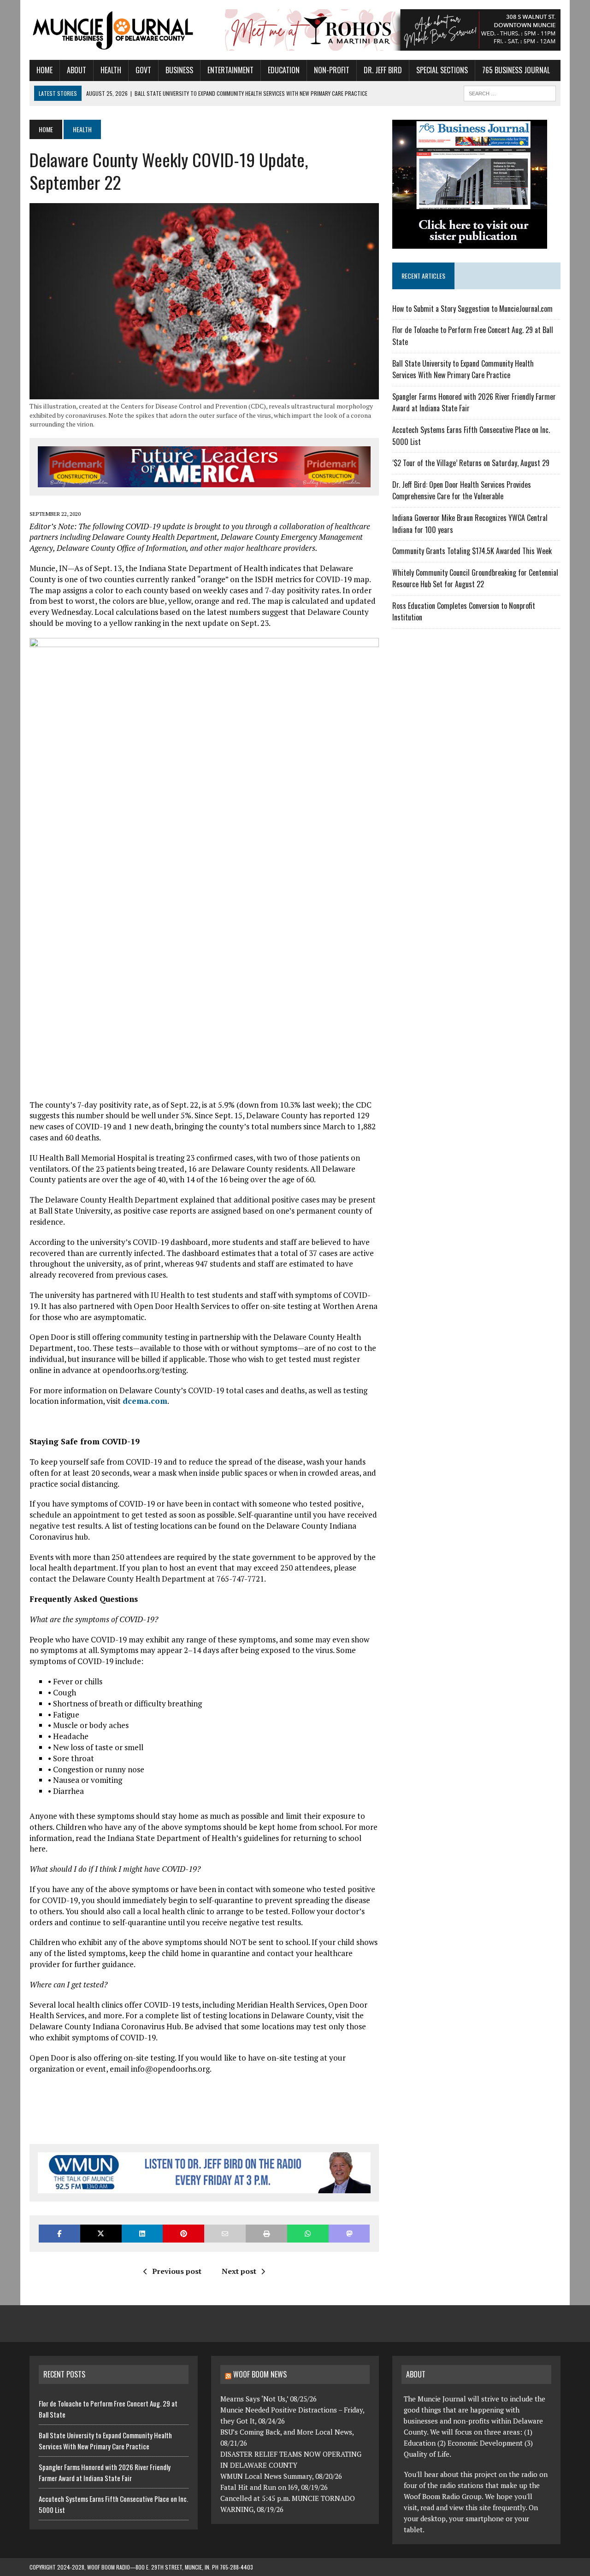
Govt (143, 70)
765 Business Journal (516, 70)
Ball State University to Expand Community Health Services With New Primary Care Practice (463, 369)
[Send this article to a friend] (225, 2234)
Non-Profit (332, 70)
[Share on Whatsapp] (308, 2234)
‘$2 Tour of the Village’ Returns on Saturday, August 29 (471, 463)
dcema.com (145, 1401)
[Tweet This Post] (101, 2234)
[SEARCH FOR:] (510, 92)
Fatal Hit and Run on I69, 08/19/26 (274, 2487)
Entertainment (230, 70)
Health (111, 70)
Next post (239, 2271)
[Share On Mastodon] (349, 2234)
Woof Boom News (260, 2374)
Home (44, 70)
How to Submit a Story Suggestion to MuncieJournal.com (472, 309)
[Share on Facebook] (59, 2234)
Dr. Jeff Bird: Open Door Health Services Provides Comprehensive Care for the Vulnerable (462, 491)
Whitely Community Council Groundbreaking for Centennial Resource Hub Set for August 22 (475, 578)
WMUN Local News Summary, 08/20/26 (281, 2476)
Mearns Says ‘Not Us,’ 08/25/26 (268, 2399)
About (77, 70)
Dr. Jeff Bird (383, 70)
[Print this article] (266, 2234)
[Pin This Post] (183, 2234)
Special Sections (442, 70)
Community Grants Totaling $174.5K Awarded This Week (472, 551)
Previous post (177, 2271)
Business (179, 70)
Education (284, 70)
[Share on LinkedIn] (142, 2234)
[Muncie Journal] (114, 29)
